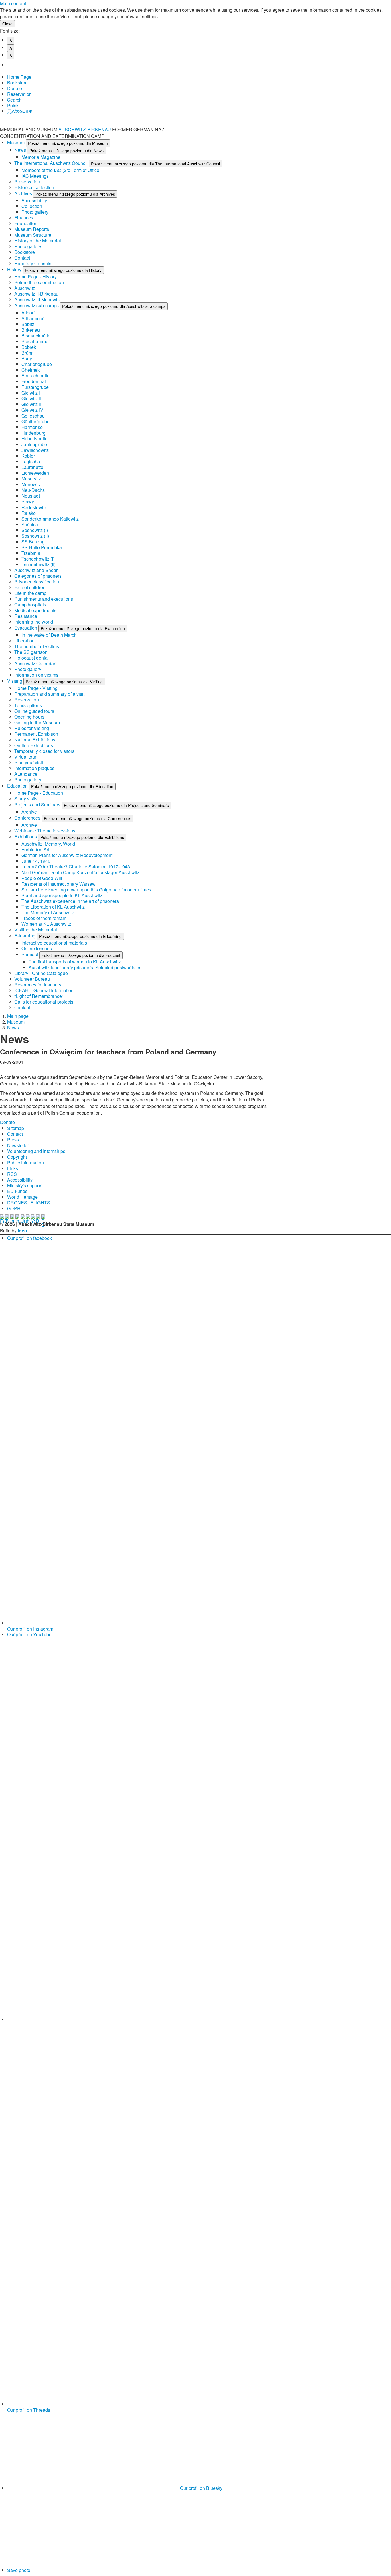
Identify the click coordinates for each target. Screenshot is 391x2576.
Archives (24, 193)
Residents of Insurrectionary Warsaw (59, 884)
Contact (22, 258)
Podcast (30, 954)
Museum (16, 142)
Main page (18, 1016)
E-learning (25, 936)
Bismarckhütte (36, 336)
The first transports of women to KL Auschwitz (75, 962)
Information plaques (34, 768)
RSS (12, 1174)
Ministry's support (25, 1185)
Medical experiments (35, 610)
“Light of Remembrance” (39, 996)
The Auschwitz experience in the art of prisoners (70, 901)
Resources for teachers (38, 985)
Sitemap (16, 1128)
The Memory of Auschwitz (48, 912)
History (15, 269)
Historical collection (34, 187)
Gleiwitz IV (32, 410)
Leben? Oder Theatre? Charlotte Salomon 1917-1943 (76, 867)
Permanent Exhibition (36, 734)
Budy (27, 358)
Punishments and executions (44, 599)
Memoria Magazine (41, 157)
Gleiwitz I (31, 393)
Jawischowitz (35, 450)
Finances (24, 218)
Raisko (29, 513)
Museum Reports (32, 229)
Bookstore (17, 83)
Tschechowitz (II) (38, 564)
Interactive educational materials (54, 943)
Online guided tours (34, 711)
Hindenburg (33, 433)
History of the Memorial (38, 241)
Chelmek (31, 370)
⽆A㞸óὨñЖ (20, 111)
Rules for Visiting (32, 728)
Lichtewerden (35, 473)
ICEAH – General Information (44, 990)
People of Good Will (42, 878)
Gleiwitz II (31, 398)
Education (18, 786)
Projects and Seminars (38, 805)
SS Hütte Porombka (42, 547)
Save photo (19, 2570)
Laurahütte (32, 467)
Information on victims (36, 675)
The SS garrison (31, 652)
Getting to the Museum (37, 722)
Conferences (28, 818)
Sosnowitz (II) (35, 536)
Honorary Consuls (33, 263)
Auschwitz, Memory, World (48, 844)
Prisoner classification (37, 582)
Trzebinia (31, 553)
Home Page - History (35, 277)
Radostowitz (34, 507)
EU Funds (17, 1191)
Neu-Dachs (33, 490)
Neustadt (31, 496)
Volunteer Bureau (32, 979)
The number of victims (37, 646)
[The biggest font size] (13, 65)
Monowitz (31, 484)
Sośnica (30, 524)
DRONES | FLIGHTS (29, 1203)
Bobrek (29, 347)
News (21, 150)
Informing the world (34, 622)
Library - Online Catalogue (41, 973)
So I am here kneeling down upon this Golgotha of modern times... (88, 890)
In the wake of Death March (49, 635)
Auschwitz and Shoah (36, 570)
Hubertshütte (34, 439)
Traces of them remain (44, 918)
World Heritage (22, 1197)
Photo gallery (35, 212)
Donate (15, 88)
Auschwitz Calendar (35, 663)
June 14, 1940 (36, 861)
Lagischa (31, 461)
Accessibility (34, 200)
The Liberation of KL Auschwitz (53, 907)
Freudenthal (34, 381)
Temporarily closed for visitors (44, 751)
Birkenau (31, 330)
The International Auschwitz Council (52, 163)
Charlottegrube (37, 364)
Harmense (32, 427)
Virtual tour (25, 757)
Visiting (15, 681)
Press (13, 1140)
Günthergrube (35, 421)
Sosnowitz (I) (35, 530)
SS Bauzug (33, 542)
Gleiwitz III (32, 404)
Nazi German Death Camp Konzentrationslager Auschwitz (80, 872)
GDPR (14, 1208)
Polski (13, 105)
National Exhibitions (35, 740)
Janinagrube (34, 444)
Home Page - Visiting (36, 688)
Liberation (24, 641)
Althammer (32, 318)
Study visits (26, 799)
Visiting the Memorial (36, 930)
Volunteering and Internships (36, 1151)
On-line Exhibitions (34, 745)
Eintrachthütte (35, 376)
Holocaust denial (31, 658)
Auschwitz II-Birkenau (36, 294)
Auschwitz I (26, 288)
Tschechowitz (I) (38, 559)
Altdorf (28, 313)
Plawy (28, 501)
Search (14, 100)
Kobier (28, 456)
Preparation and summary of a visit (49, 694)
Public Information (25, 1163)
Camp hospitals (30, 605)
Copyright (17, 1157)
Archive (29, 812)
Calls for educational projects (44, 1002)
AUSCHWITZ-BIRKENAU (85, 129)
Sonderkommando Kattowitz (50, 519)
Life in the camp (30, 593)
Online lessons (37, 948)
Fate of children (30, 587)
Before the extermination (39, 282)
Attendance (26, 774)
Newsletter (18, 1145)
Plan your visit (29, 762)
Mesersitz (31, 479)
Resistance (26, 616)
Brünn (28, 353)
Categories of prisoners (38, 576)
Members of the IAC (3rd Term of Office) (61, 170)
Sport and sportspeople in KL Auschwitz (62, 895)
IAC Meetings (35, 176)
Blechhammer (36, 341)
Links (13, 1168)
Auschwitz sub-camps (37, 305)
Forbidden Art (35, 849)
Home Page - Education (39, 793)
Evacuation (26, 628)
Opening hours (29, 717)
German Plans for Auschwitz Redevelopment (67, 855)
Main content (13, 3)
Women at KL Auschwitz (46, 924)
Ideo (22, 1231)
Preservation (27, 182)
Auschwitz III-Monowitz (37, 299)
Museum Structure (33, 235)
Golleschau (33, 416)
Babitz (28, 324)
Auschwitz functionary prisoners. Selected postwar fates (85, 967)
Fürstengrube (35, 387)
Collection (32, 206)
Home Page (19, 77)
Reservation (19, 94)
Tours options (28, 705)
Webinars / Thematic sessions (45, 831)
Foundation (26, 223)
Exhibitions (26, 837)
